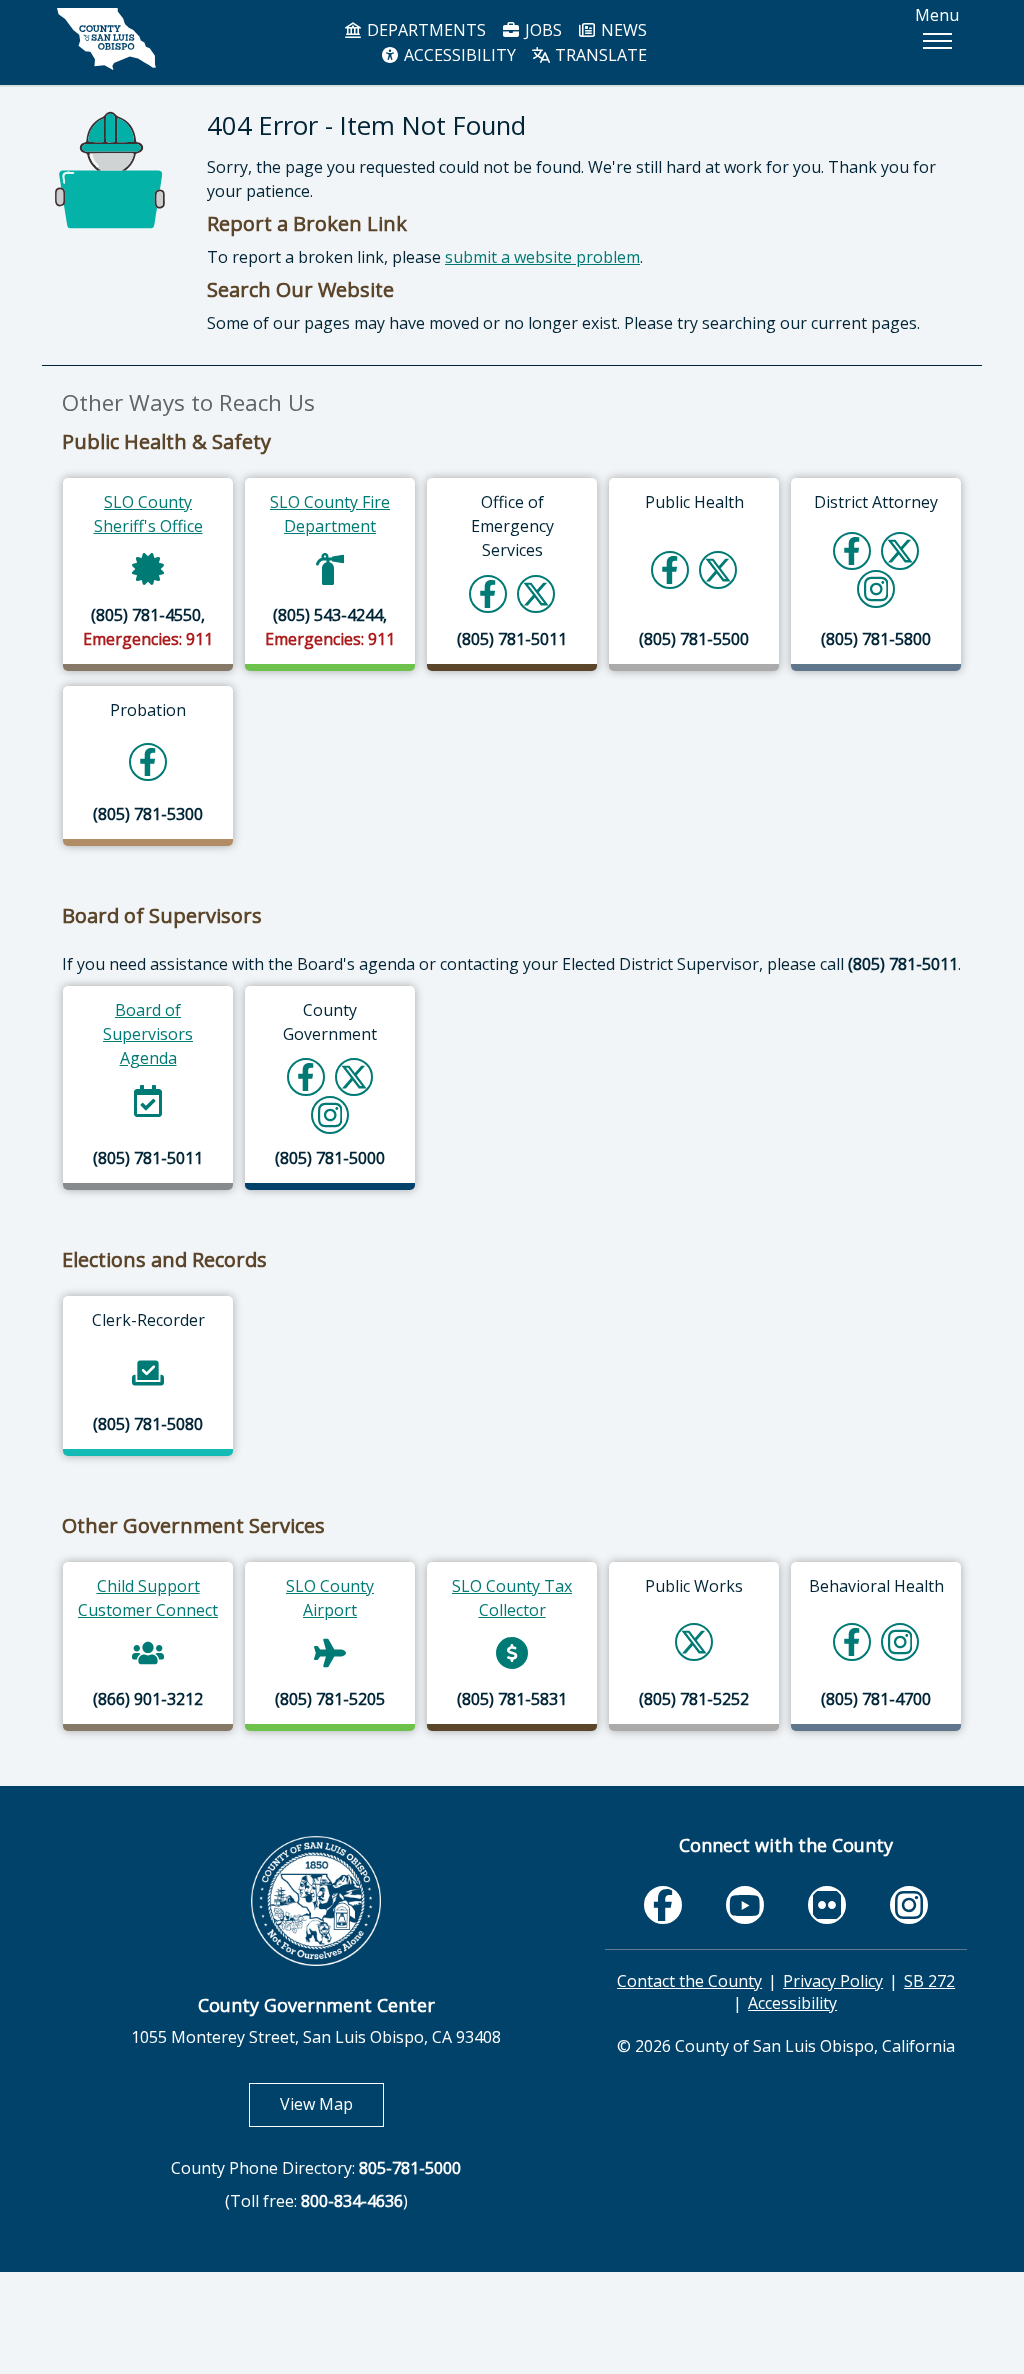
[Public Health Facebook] (670, 569)
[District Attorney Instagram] (876, 588)
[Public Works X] (694, 1641)
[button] (937, 41)
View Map (332, 2103)
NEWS (622, 30)
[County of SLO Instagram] (330, 1114)
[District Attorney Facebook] (852, 550)
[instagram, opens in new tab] (909, 1904)
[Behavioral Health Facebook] (852, 1641)
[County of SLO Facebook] (306, 1076)
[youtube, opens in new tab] (745, 1905)
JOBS (541, 30)
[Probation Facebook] (148, 761)
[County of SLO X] (354, 1076)
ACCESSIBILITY (458, 55)
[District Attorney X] (900, 550)
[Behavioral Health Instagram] (900, 1641)
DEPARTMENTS (424, 30)
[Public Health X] (718, 569)
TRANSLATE (599, 55)
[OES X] (536, 593)
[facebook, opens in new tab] (663, 1904)
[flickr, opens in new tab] (827, 1904)
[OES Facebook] (488, 593)
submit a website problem (542, 257)
